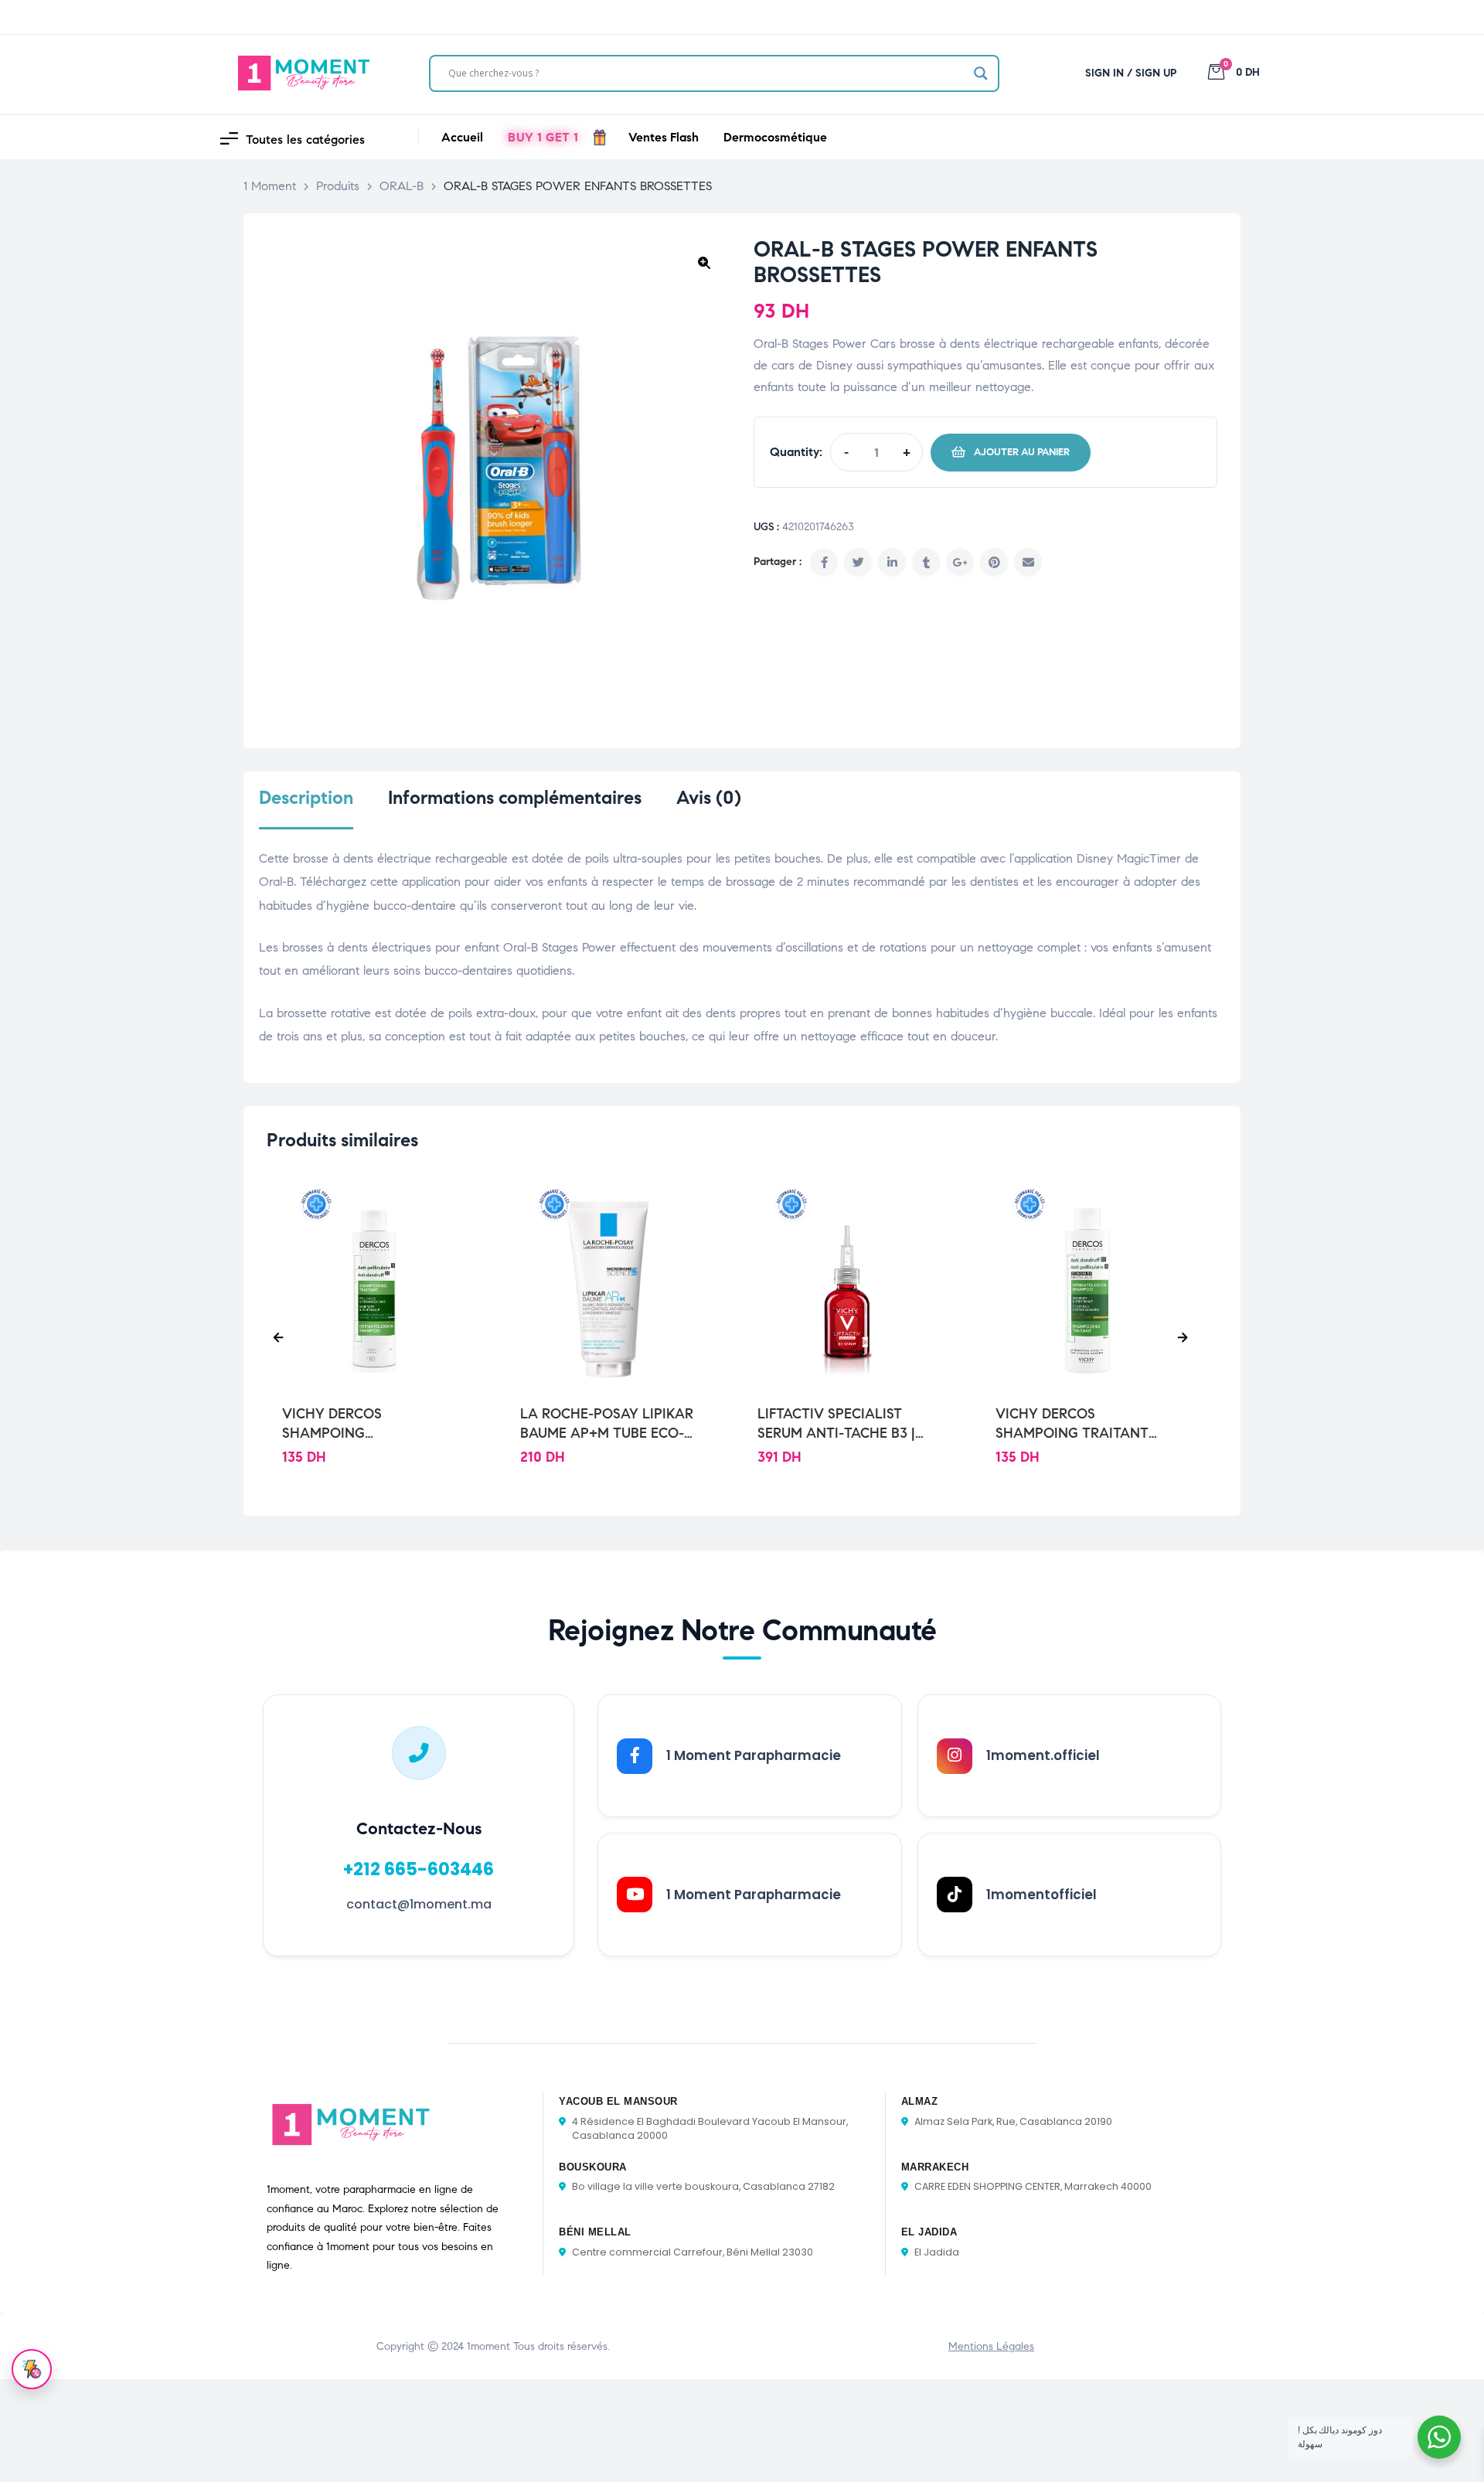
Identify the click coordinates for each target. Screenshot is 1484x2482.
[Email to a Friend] (1028, 562)
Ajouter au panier (1022, 452)
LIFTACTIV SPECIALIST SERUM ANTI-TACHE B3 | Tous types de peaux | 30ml (836, 1424)
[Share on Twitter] (858, 562)
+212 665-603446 (419, 1869)
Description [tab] (306, 798)
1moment (488, 2346)
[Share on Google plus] (960, 562)
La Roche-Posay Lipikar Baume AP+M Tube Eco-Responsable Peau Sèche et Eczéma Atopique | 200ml (610, 1424)
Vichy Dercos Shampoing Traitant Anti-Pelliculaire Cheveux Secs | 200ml (1073, 1424)
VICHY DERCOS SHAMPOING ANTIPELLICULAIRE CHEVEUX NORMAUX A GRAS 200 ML (357, 1424)
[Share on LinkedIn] (892, 562)
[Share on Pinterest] (994, 562)
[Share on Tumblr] (926, 562)
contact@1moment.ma (419, 1904)
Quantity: (796, 452)
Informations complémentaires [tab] (515, 798)
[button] (704, 263)
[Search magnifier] (981, 73)
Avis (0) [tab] (709, 798)
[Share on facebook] (824, 562)
